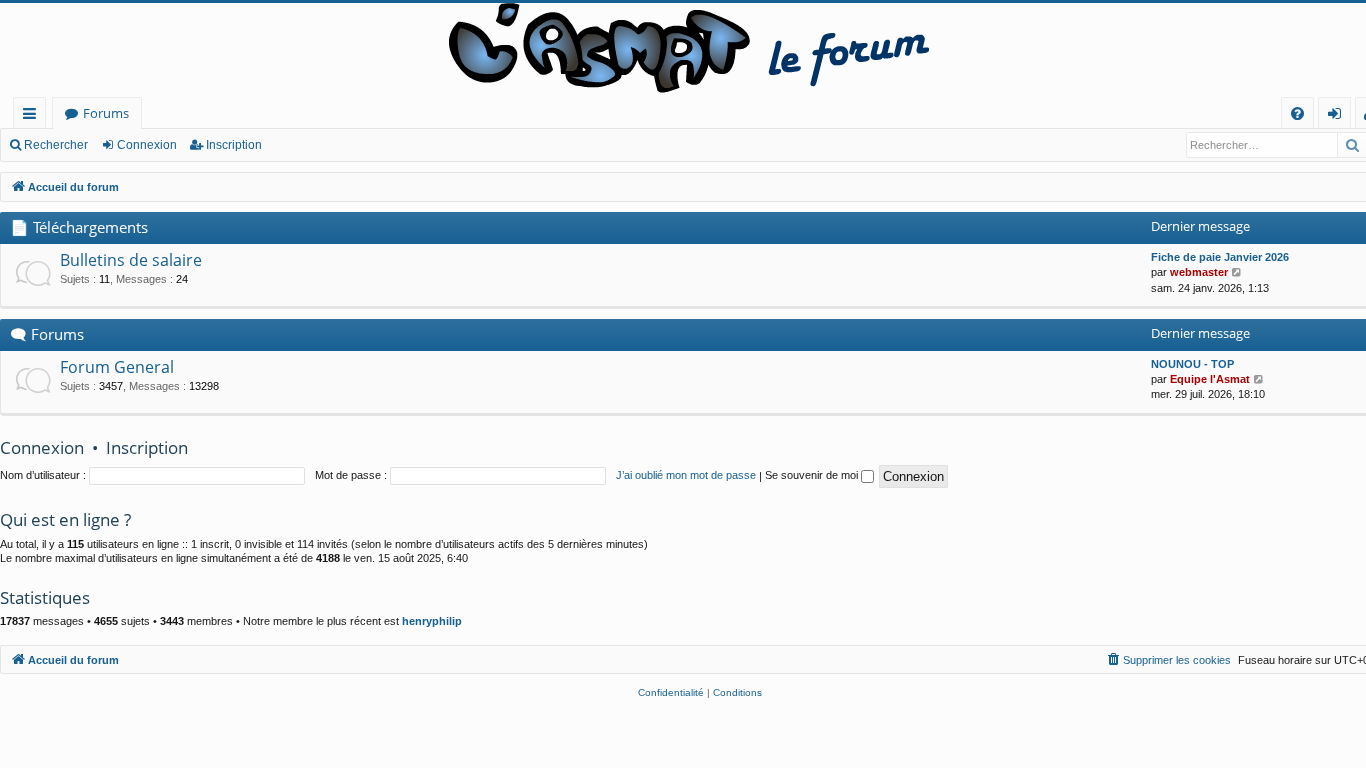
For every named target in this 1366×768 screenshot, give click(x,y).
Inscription (234, 145)
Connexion (147, 145)
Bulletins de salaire (131, 260)
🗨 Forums (47, 334)
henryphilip (432, 621)
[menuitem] (1297, 113)
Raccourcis (33, 116)
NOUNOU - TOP (1192, 364)
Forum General (117, 367)
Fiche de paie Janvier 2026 (1220, 257)
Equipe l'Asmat (1210, 379)
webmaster (1199, 272)
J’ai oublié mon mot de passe (686, 475)
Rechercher (56, 145)
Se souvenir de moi (813, 475)
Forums (106, 113)
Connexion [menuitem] (1338, 116)
